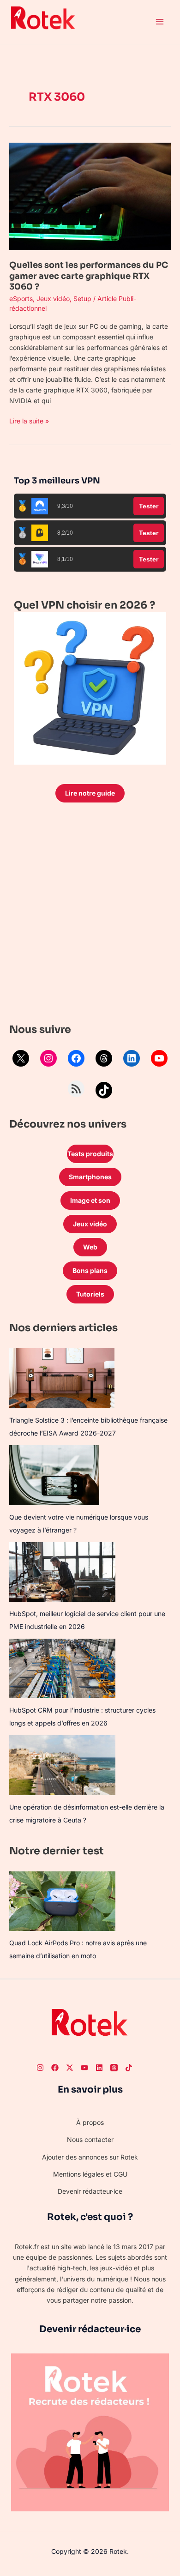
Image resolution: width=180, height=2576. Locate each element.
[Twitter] (70, 2068)
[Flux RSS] (76, 1089)
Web (90, 1247)
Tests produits (90, 1154)
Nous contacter (90, 2139)
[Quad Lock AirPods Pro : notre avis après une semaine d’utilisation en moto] (62, 1901)
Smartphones (90, 1177)
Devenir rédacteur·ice (90, 2191)
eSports (21, 299)
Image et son (90, 1200)
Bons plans (90, 1270)
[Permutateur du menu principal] (159, 22)
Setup (82, 299)
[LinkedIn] (132, 1058)
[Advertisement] (90, 915)
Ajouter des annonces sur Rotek (90, 2157)
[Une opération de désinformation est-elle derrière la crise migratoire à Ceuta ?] (62, 1765)
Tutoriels (90, 1294)
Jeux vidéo (53, 299)
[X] (21, 1058)
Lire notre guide (90, 793)
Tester (149, 506)
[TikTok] (104, 1090)
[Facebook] (76, 1058)
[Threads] (104, 1058)
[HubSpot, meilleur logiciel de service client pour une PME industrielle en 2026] (62, 1572)
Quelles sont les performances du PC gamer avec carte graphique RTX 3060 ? (89, 276)
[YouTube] (159, 1058)
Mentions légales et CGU (90, 2174)
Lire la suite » (29, 420)
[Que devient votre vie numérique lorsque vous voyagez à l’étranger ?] (54, 1475)
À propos (90, 2122)
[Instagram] (48, 1058)
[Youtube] (84, 2068)
